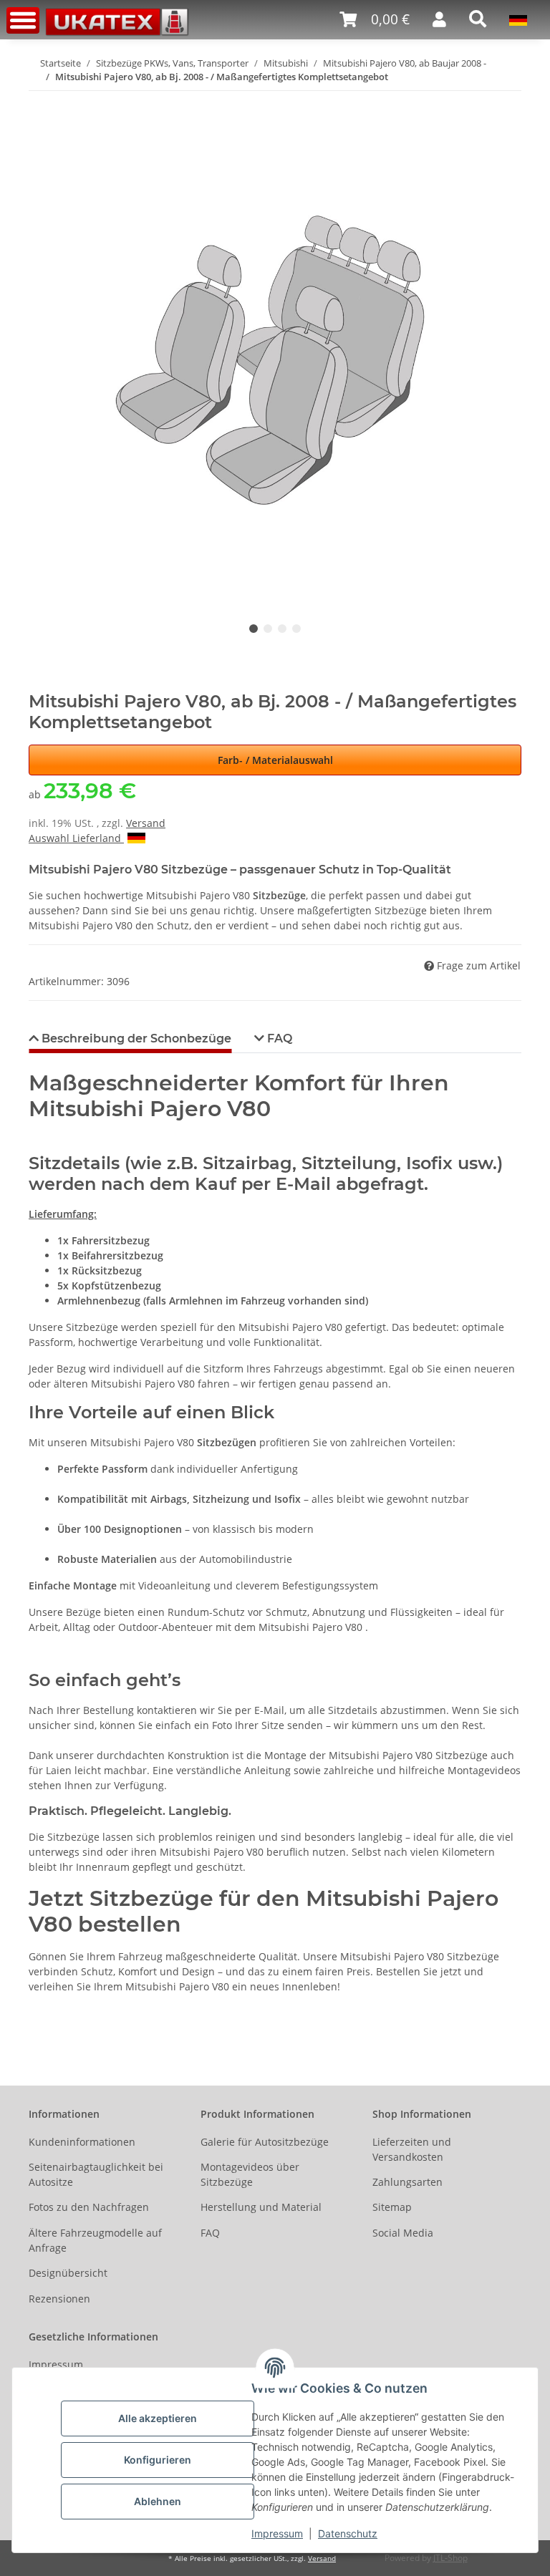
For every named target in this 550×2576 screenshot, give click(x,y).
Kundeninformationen (82, 2142)
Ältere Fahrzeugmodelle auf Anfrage (95, 2240)
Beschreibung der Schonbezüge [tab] (135, 1038)
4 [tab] (296, 629)
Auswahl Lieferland (76, 838)
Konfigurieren (158, 2460)
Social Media (403, 2233)
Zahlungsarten (407, 2182)
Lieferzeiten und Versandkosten (412, 2149)
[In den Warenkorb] (40, 100)
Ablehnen (158, 2501)
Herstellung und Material (261, 2207)
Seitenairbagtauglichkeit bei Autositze (96, 2174)
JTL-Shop (450, 2558)
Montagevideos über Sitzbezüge (250, 2174)
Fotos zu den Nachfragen (89, 2207)
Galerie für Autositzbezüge (265, 2142)
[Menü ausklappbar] (23, 20)
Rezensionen (59, 2299)
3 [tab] (282, 629)
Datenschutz (348, 2533)
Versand (146, 823)
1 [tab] (254, 629)
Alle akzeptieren (158, 2418)
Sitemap (392, 2207)
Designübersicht (68, 2273)
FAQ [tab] (278, 1038)
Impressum (277, 2533)
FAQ (210, 2233)
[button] (375, 20)
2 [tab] (268, 629)
